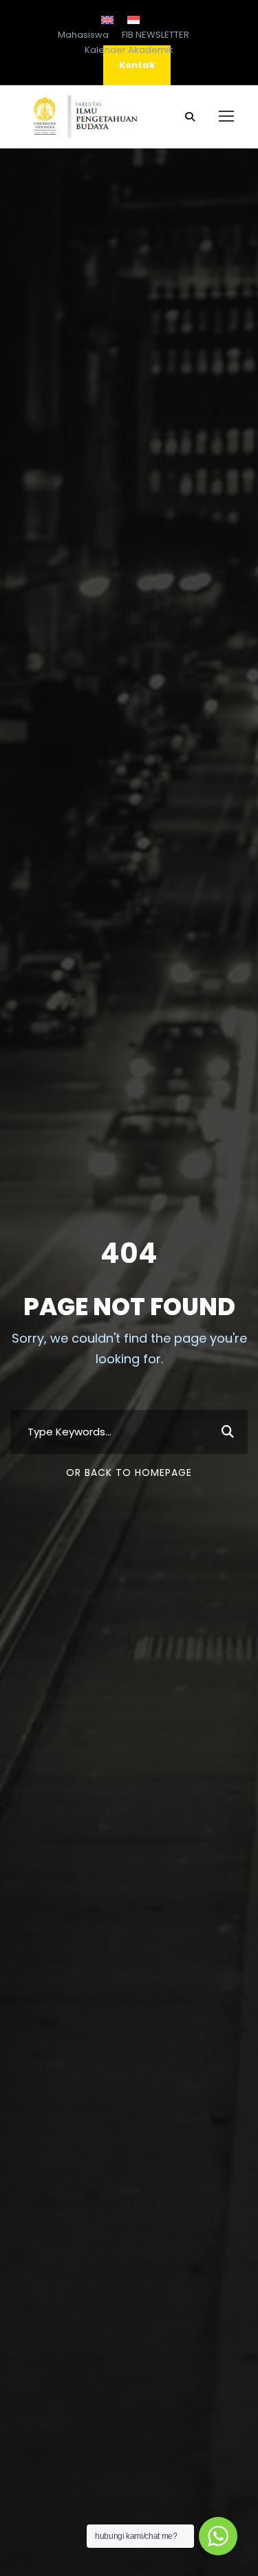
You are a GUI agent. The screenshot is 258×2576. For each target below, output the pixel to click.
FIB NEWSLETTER (155, 35)
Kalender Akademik (129, 50)
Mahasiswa (83, 35)
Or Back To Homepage (129, 1472)
